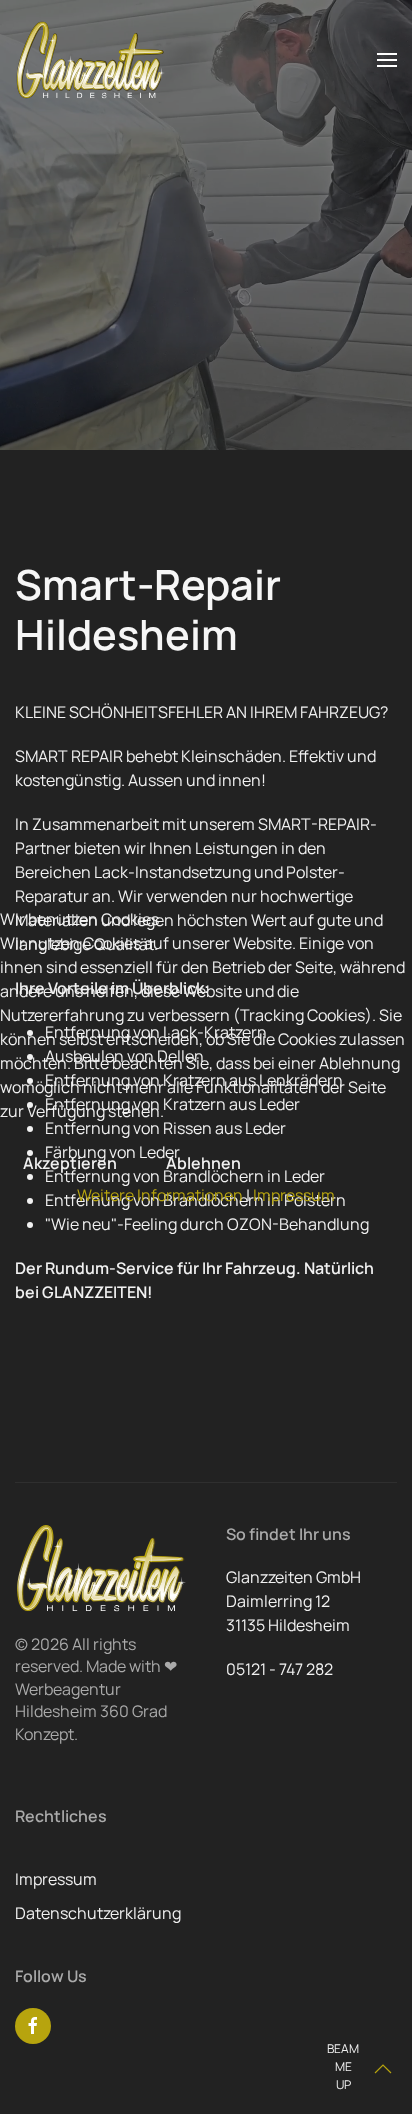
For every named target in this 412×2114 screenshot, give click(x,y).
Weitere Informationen (160, 1195)
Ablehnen (203, 1163)
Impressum (294, 1195)
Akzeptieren (70, 1163)
